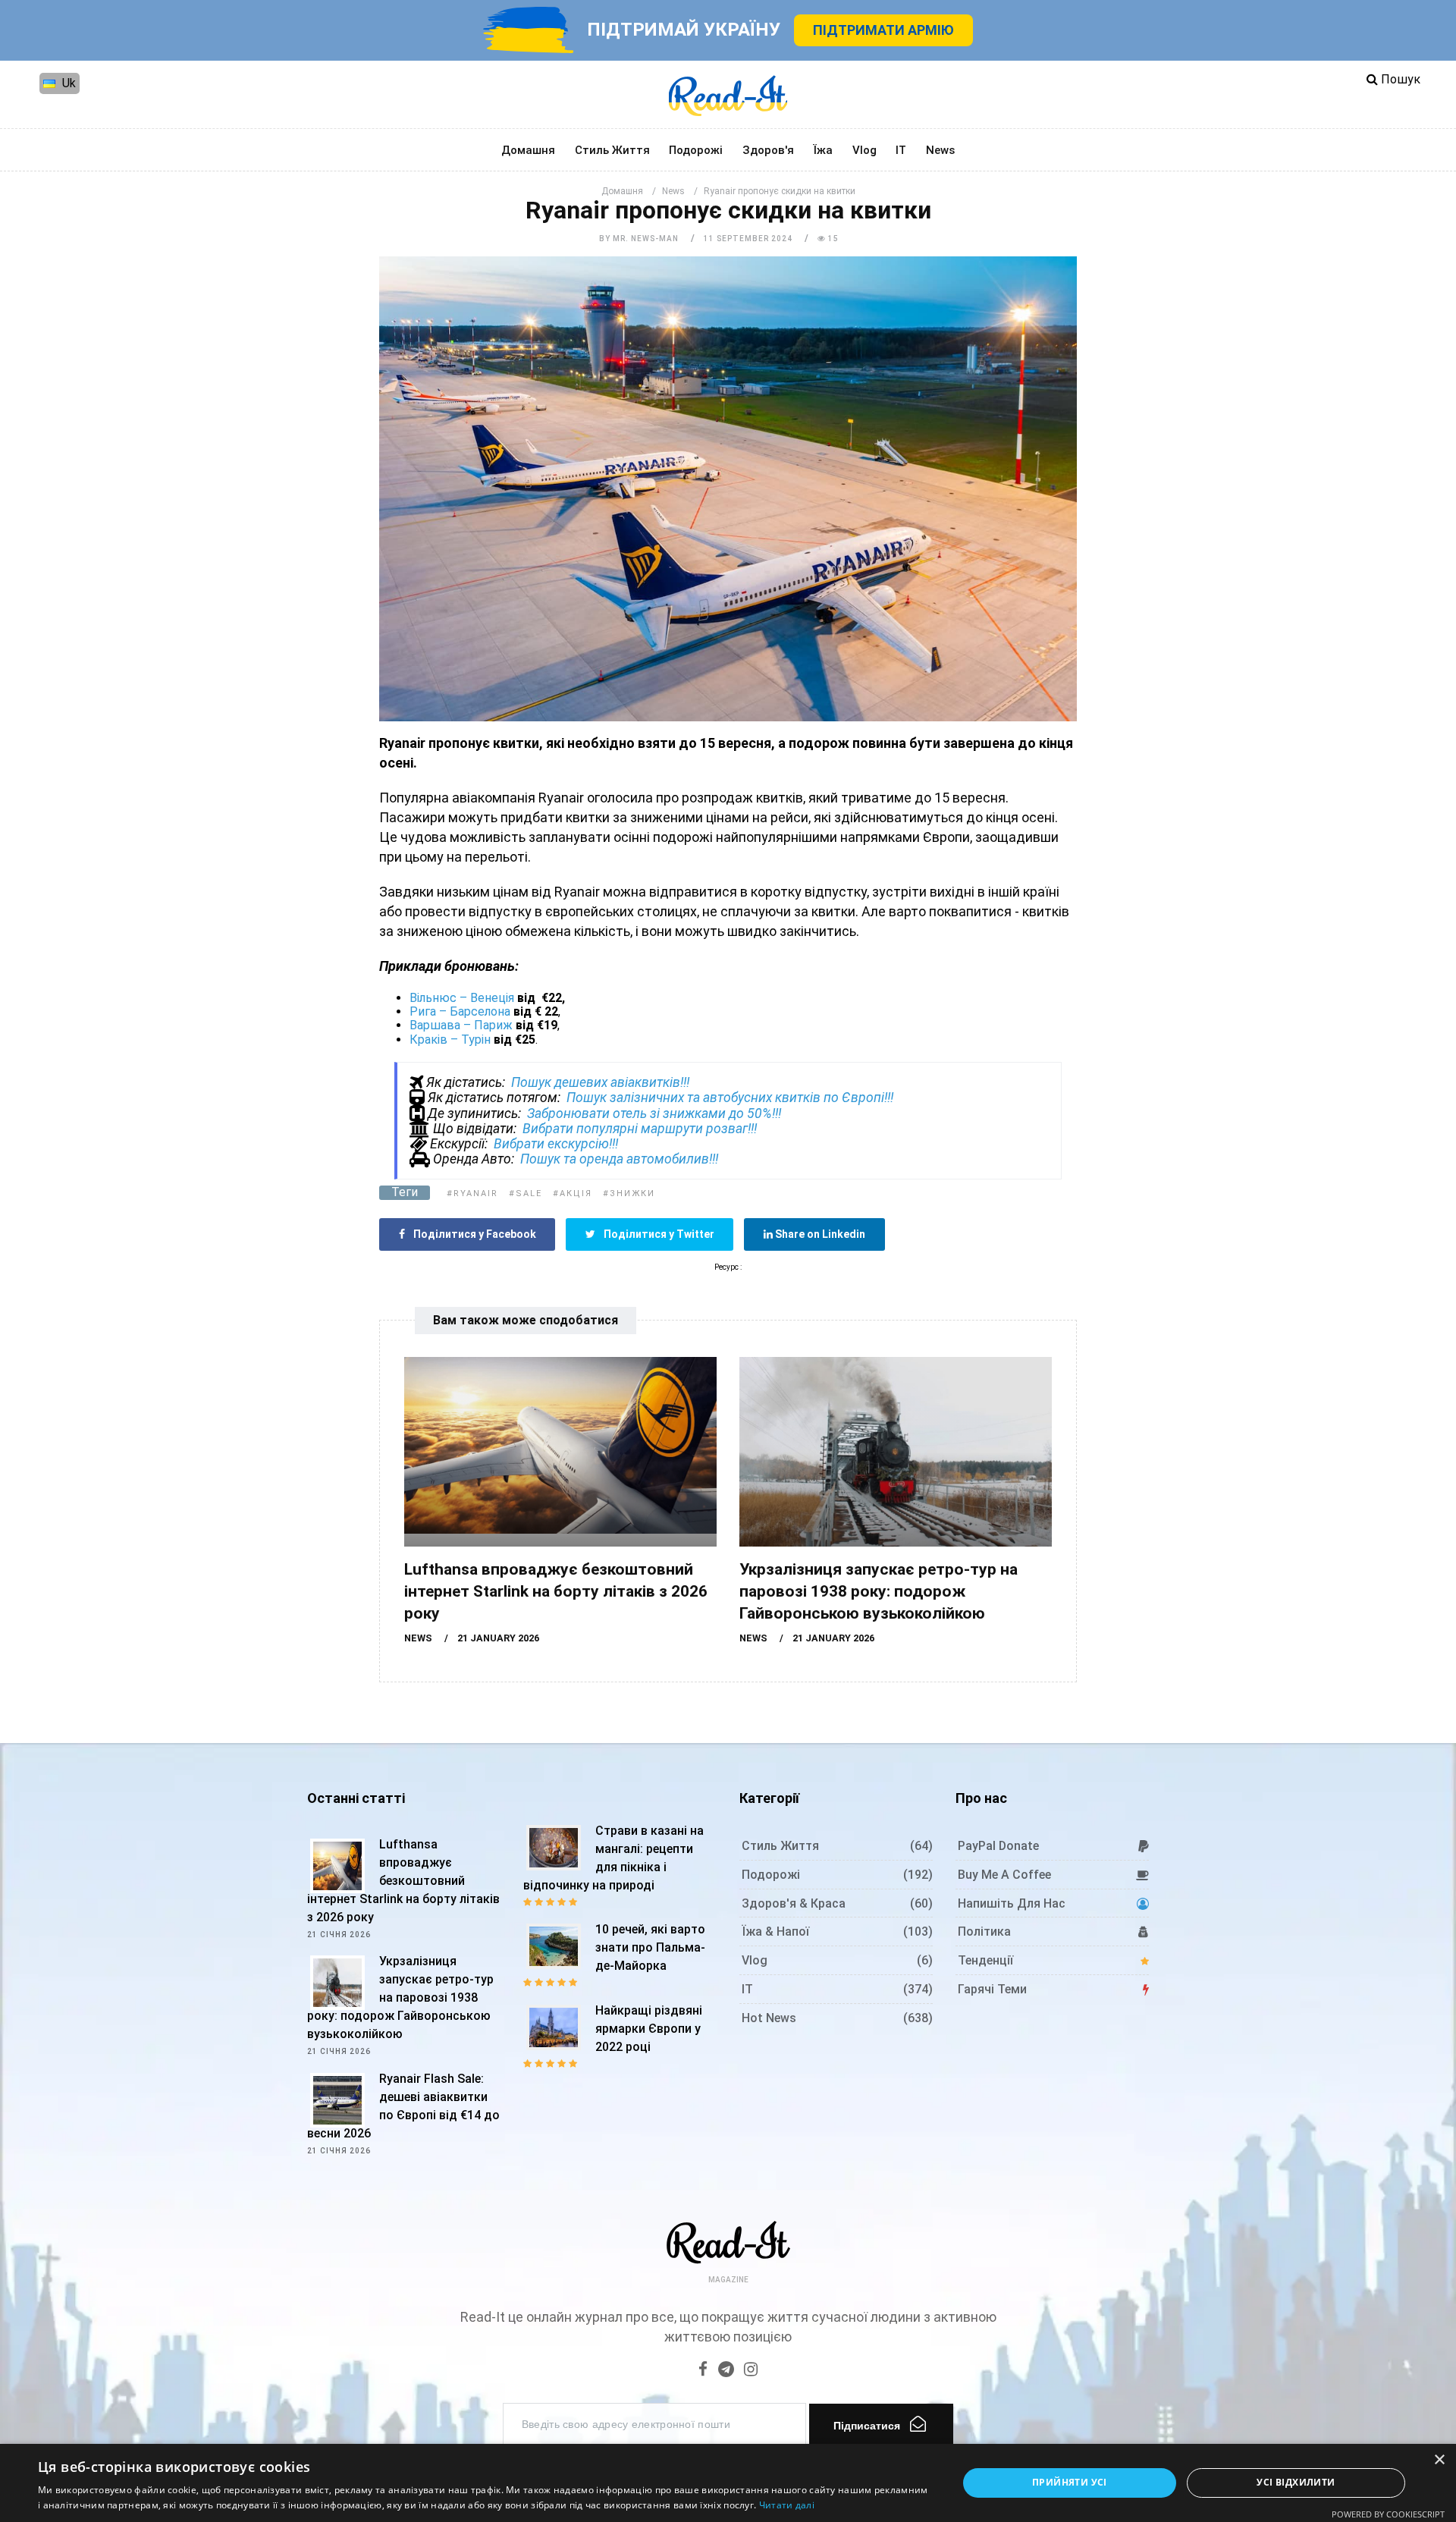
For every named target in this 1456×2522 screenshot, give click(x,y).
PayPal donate (998, 1846)
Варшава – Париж (461, 1025)
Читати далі (787, 2505)
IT (901, 150)
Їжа (823, 150)
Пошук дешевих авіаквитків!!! (600, 1082)
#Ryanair (472, 1193)
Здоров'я (768, 150)
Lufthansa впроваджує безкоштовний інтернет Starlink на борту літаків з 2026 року (556, 1591)
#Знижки (629, 1193)
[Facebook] (703, 2371)
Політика (984, 1932)
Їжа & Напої (775, 1932)
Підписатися (867, 2426)
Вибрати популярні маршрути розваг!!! (640, 1129)
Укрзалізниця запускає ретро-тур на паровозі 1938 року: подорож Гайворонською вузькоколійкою (879, 1591)
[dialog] (728, 2483)
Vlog (864, 150)
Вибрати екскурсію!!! (556, 1144)
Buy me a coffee (1004, 1875)
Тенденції (985, 1960)
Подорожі (696, 150)
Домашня (528, 150)
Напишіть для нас (1012, 1903)
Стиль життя (612, 150)
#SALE (526, 1193)
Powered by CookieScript (1388, 2514)
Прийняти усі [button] (1070, 2482)
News (940, 150)
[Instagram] (751, 2371)
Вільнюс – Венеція (462, 998)
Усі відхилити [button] (1296, 2482)
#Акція (573, 1193)
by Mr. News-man (639, 239)
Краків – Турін (450, 1040)
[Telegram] (726, 2371)
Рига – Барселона (460, 1011)
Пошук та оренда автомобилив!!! (619, 1159)
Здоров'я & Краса (794, 1903)
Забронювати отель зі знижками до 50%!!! (654, 1113)
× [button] (1439, 2460)
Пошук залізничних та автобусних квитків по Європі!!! (730, 1098)
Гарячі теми (992, 1989)
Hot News (769, 2018)
